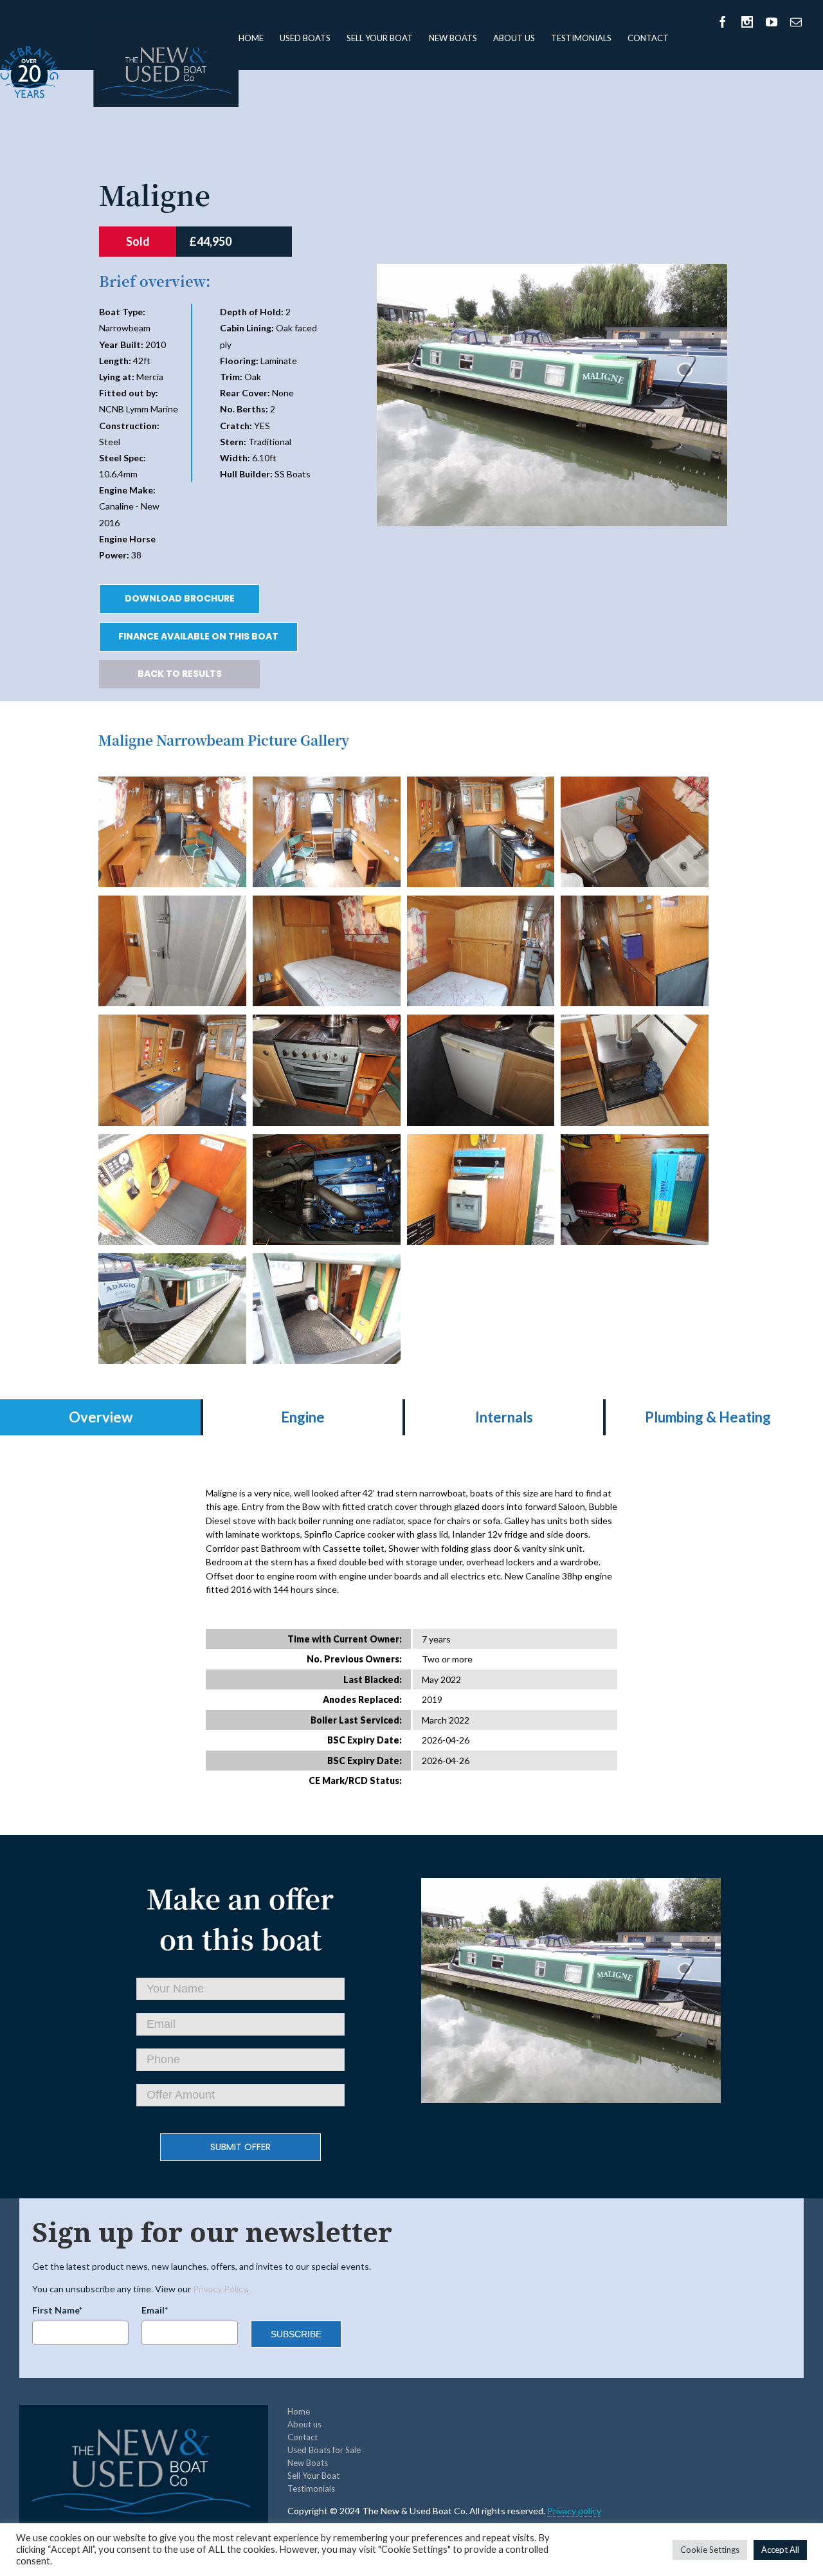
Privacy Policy (220, 2289)
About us (514, 38)
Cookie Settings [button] (710, 2550)
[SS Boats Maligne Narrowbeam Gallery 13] (327, 1141)
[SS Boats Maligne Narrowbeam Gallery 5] (327, 902)
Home (251, 38)
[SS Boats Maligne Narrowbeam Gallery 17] (327, 1260)
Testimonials (581, 38)
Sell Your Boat (380, 38)
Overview (101, 1417)
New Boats (453, 38)
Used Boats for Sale (324, 2450)
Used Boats (305, 38)
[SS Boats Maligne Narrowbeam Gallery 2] (481, 783)
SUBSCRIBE (296, 2334)
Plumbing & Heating (708, 1417)
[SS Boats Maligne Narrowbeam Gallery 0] (172, 783)
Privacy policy (574, 2511)
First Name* (57, 2310)
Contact (648, 38)
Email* (155, 2310)
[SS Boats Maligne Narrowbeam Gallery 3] (635, 783)
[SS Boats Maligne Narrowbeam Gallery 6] (481, 902)
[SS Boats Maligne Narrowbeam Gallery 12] (172, 1141)
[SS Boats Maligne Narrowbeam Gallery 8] (172, 1021)
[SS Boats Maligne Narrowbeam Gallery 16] (172, 1260)
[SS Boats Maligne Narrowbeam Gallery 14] (481, 1141)
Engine (303, 1417)
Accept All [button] (780, 2550)
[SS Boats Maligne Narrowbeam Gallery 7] (635, 902)
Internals (504, 1417)
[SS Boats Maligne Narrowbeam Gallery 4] (172, 902)
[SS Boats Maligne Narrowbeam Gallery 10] (481, 1021)
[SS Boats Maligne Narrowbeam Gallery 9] (327, 1021)
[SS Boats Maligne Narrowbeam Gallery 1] (327, 783)
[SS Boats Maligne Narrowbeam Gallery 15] (635, 1141)
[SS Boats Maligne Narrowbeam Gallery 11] (635, 1021)
